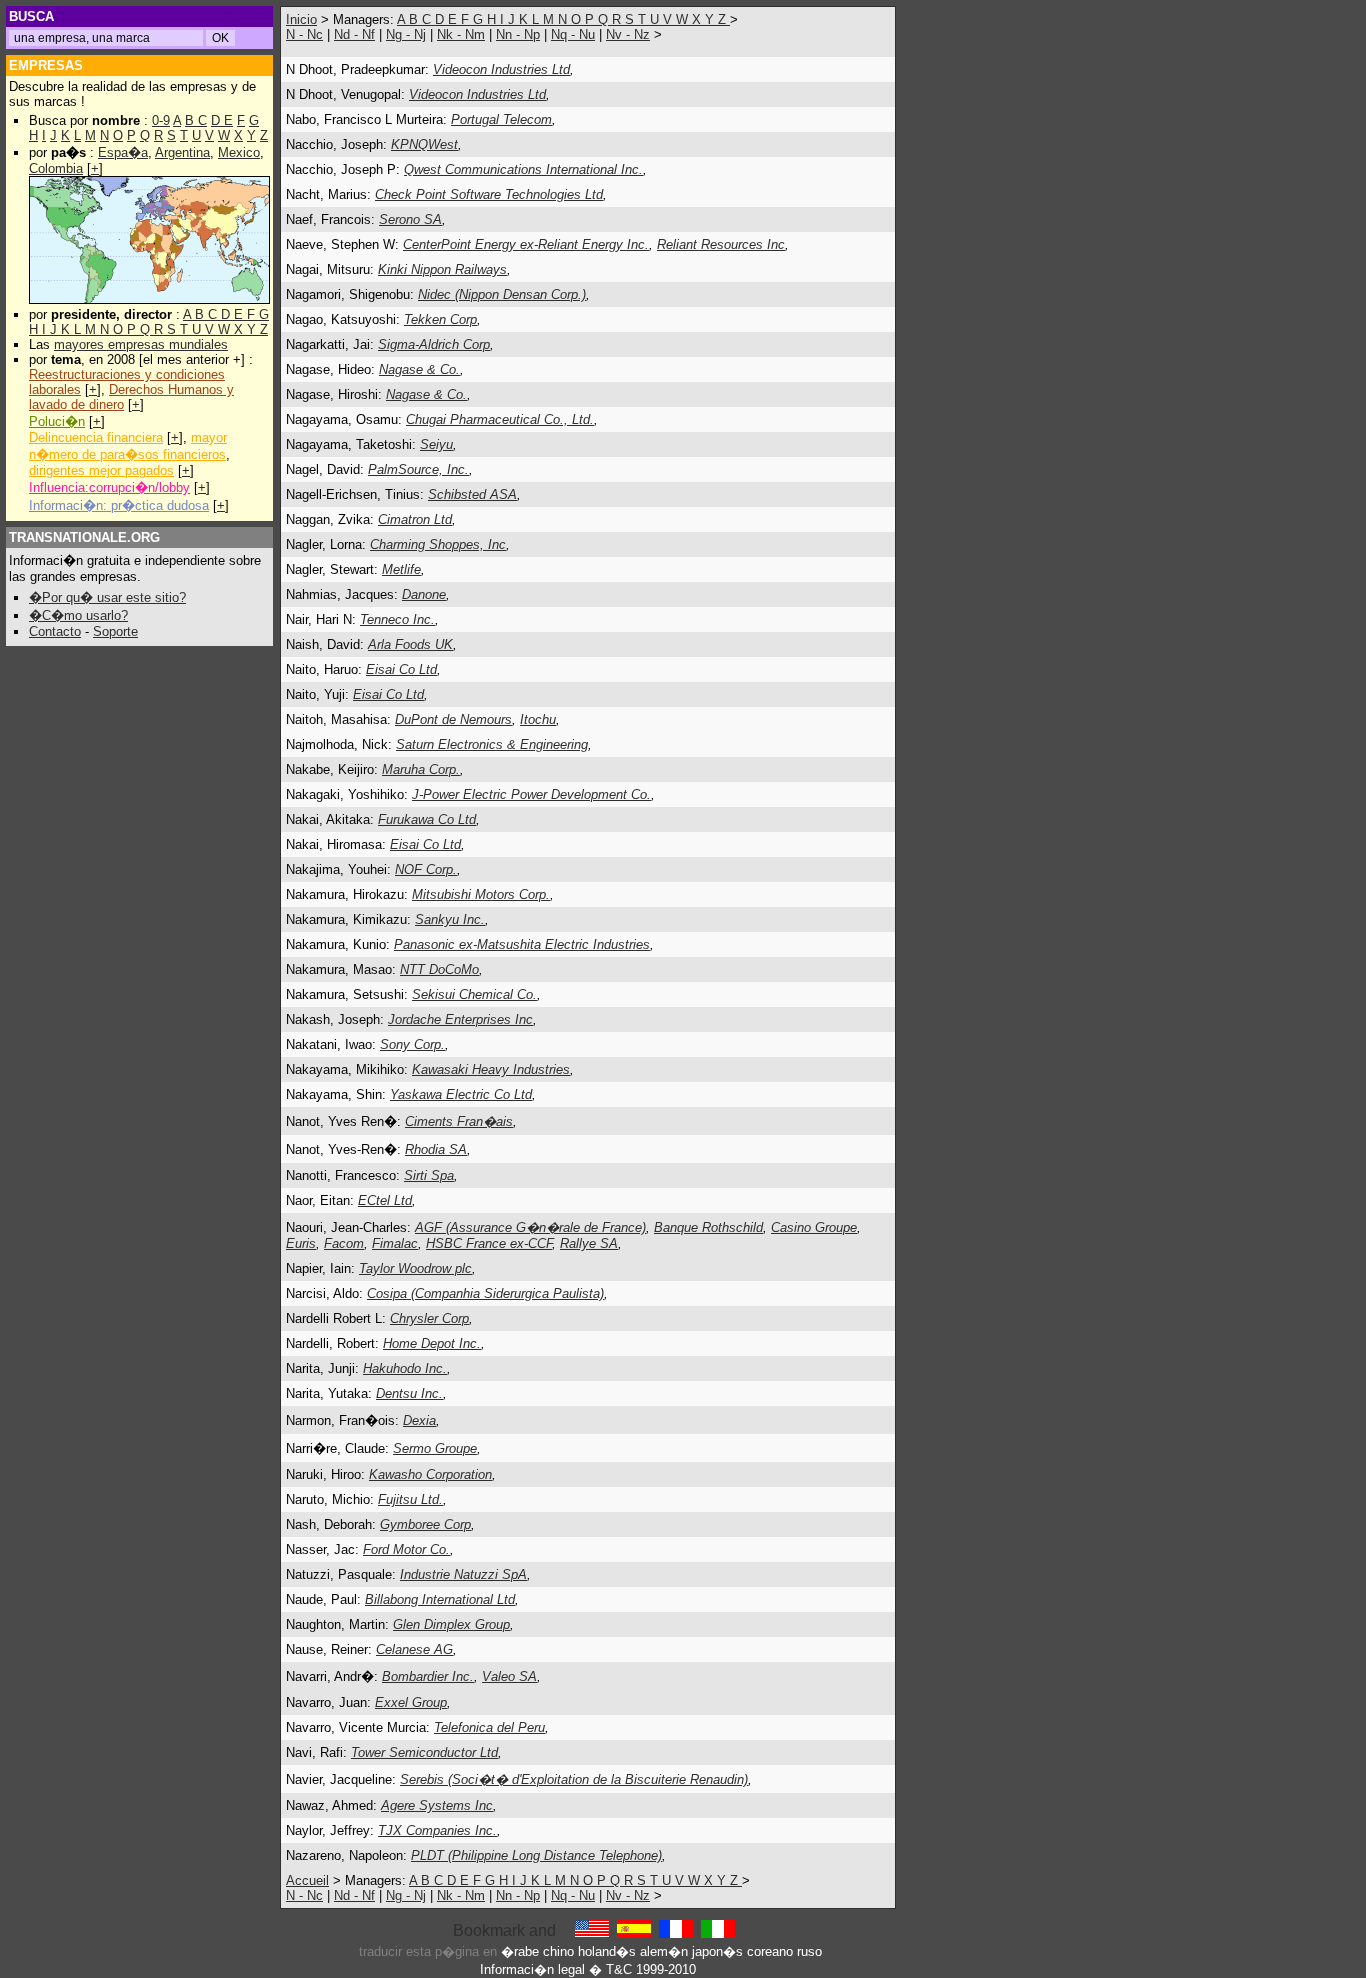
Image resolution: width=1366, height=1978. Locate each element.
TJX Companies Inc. (437, 1830)
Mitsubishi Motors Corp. (481, 894)
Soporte (115, 631)
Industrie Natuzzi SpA (463, 1574)
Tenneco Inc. (397, 619)
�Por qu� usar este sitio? (107, 597)
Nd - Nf (354, 34)
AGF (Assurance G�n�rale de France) (530, 1227)
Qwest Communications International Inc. (523, 169)
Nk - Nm (461, 34)
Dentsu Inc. (409, 1393)
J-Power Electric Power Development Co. (531, 794)
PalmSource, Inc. (418, 469)
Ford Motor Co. (406, 1549)
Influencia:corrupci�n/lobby (109, 487)
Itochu (538, 719)
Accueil (307, 1880)
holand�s (607, 1951)
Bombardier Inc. (428, 1676)
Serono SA (410, 219)
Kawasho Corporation (430, 1474)
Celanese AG (414, 1649)
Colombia (56, 168)
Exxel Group (411, 1702)
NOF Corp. (426, 869)
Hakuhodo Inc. (405, 1368)
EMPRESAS (46, 65)
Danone (424, 594)
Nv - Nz (628, 34)
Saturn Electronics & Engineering (492, 744)
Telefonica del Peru (489, 1727)
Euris (301, 1243)
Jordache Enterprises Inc (460, 1019)
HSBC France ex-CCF (489, 1243)
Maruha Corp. (421, 769)
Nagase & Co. (419, 369)
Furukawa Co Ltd (427, 819)
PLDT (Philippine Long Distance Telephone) (536, 1855)
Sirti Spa (429, 1175)
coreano (770, 1951)
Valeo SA (509, 1676)
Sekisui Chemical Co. (474, 994)
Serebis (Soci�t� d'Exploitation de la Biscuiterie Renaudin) (574, 1779)
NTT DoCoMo (439, 969)
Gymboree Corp (425, 1524)
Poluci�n (57, 421)
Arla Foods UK (410, 644)
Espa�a (123, 152)
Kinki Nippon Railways (442, 269)
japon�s (717, 1951)
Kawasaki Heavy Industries (491, 1069)
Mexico (239, 152)
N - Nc (304, 34)
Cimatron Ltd (415, 519)
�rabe (520, 1951)
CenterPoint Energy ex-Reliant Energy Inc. (526, 244)
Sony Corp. (412, 1044)
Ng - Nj (406, 34)
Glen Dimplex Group (451, 1624)
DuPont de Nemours (453, 719)
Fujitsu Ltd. (410, 1499)
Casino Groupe (814, 1227)
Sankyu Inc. (450, 919)
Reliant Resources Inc (721, 244)
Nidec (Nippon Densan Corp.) (502, 294)
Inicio (301, 19)
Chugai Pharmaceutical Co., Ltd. (500, 419)
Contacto (55, 631)
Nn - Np (518, 34)
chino (558, 1951)
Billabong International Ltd (440, 1599)
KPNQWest (424, 144)
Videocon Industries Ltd (501, 69)
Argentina (182, 152)
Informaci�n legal (532, 1969)
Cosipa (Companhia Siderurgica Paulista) (485, 1293)
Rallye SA (589, 1243)
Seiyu (436, 444)
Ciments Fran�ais (459, 1121)
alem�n (664, 1951)
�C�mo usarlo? (78, 615)
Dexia (419, 1420)
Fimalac (395, 1243)
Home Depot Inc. (432, 1343)
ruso (809, 1951)
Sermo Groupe (435, 1448)
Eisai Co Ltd (401, 669)
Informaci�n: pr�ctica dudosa (119, 505)
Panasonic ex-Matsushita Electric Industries (522, 944)
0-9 (161, 120)
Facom (344, 1243)
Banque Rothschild (708, 1227)
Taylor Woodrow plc (415, 1268)
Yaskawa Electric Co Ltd (461, 1094)
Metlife (401, 569)
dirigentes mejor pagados (101, 470)
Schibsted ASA (472, 494)
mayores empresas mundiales (141, 344)
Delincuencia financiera (96, 437)
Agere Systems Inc (437, 1805)
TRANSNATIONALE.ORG (84, 537)
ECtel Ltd (385, 1200)
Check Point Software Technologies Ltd (489, 194)
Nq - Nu (573, 34)
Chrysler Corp (429, 1318)
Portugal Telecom (501, 119)
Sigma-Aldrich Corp (434, 344)
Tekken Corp (440, 319)
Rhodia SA (436, 1149)
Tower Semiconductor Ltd (424, 1752)
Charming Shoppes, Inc (438, 544)
